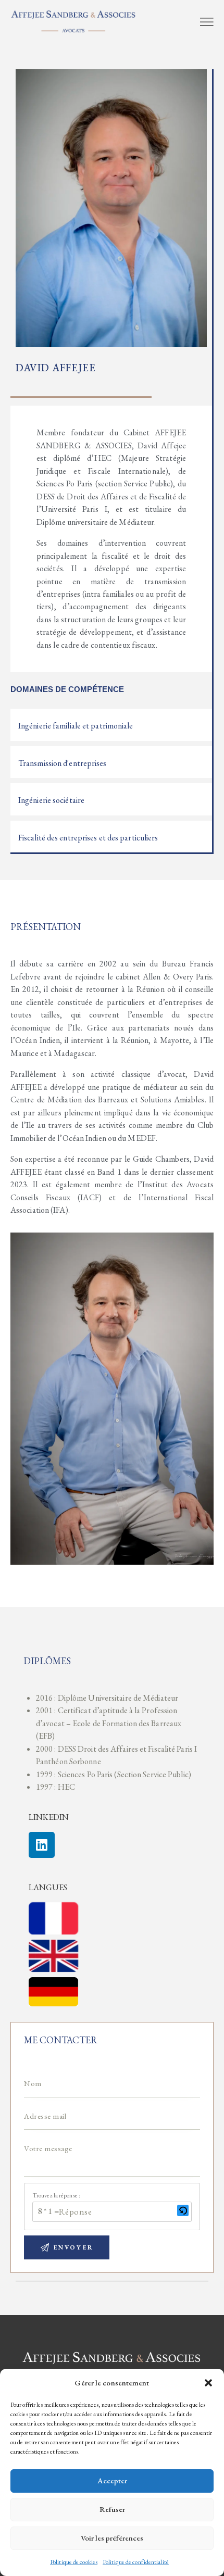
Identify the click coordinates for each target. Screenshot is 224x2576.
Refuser (112, 2509)
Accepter (112, 2480)
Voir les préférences (112, 2538)
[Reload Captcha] (183, 2210)
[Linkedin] (42, 1845)
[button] (208, 2383)
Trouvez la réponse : (56, 2195)
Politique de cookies (74, 2562)
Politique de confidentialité (136, 2562)
